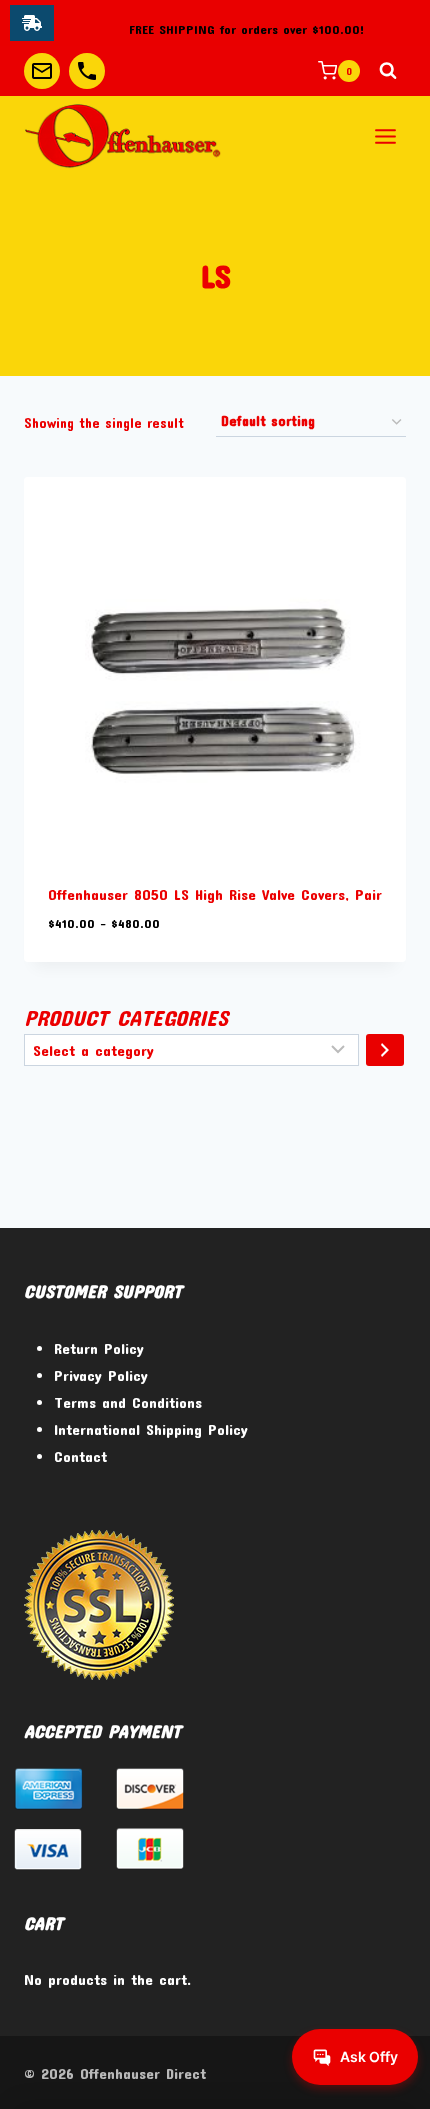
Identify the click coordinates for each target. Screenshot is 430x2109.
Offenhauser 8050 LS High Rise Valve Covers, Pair (215, 894)
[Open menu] (385, 136)
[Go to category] (385, 1050)
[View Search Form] (388, 71)
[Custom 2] (87, 71)
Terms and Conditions (128, 1402)
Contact (80, 1456)
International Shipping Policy (151, 1429)
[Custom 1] (42, 71)
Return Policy (99, 1348)
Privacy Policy (101, 1375)
